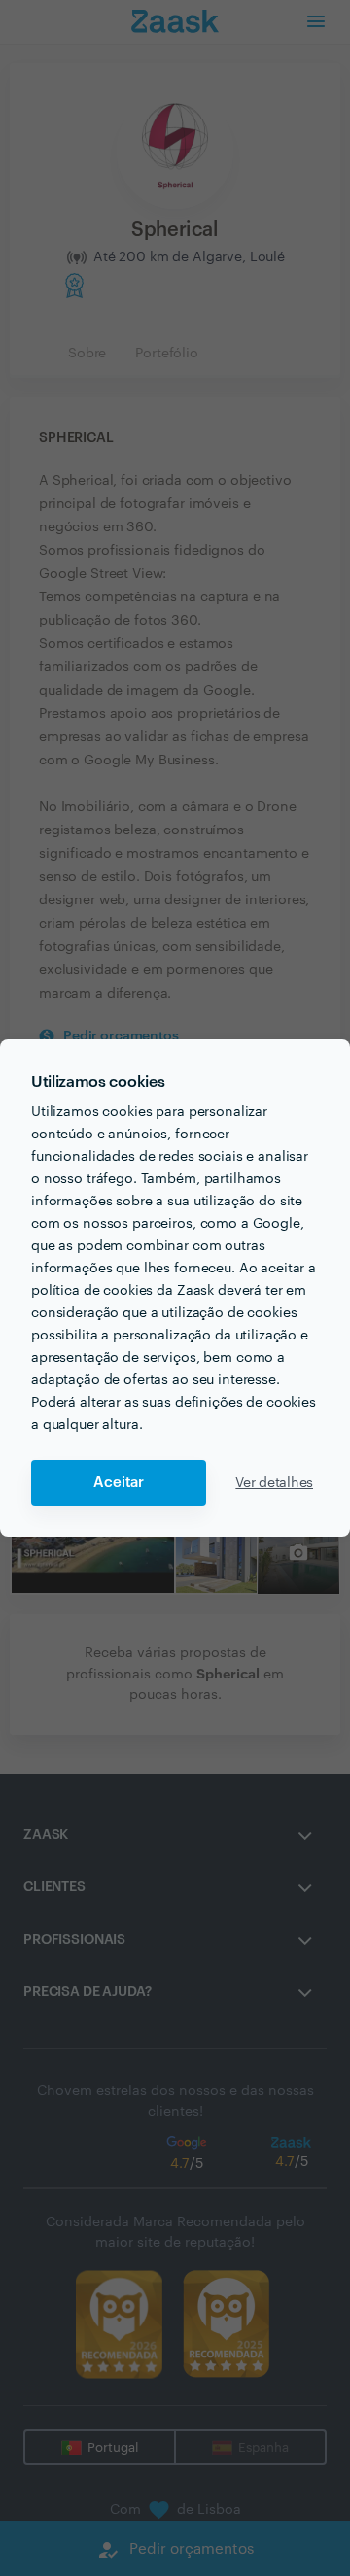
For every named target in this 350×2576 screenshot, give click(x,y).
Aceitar (119, 1483)
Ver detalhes (274, 1483)
